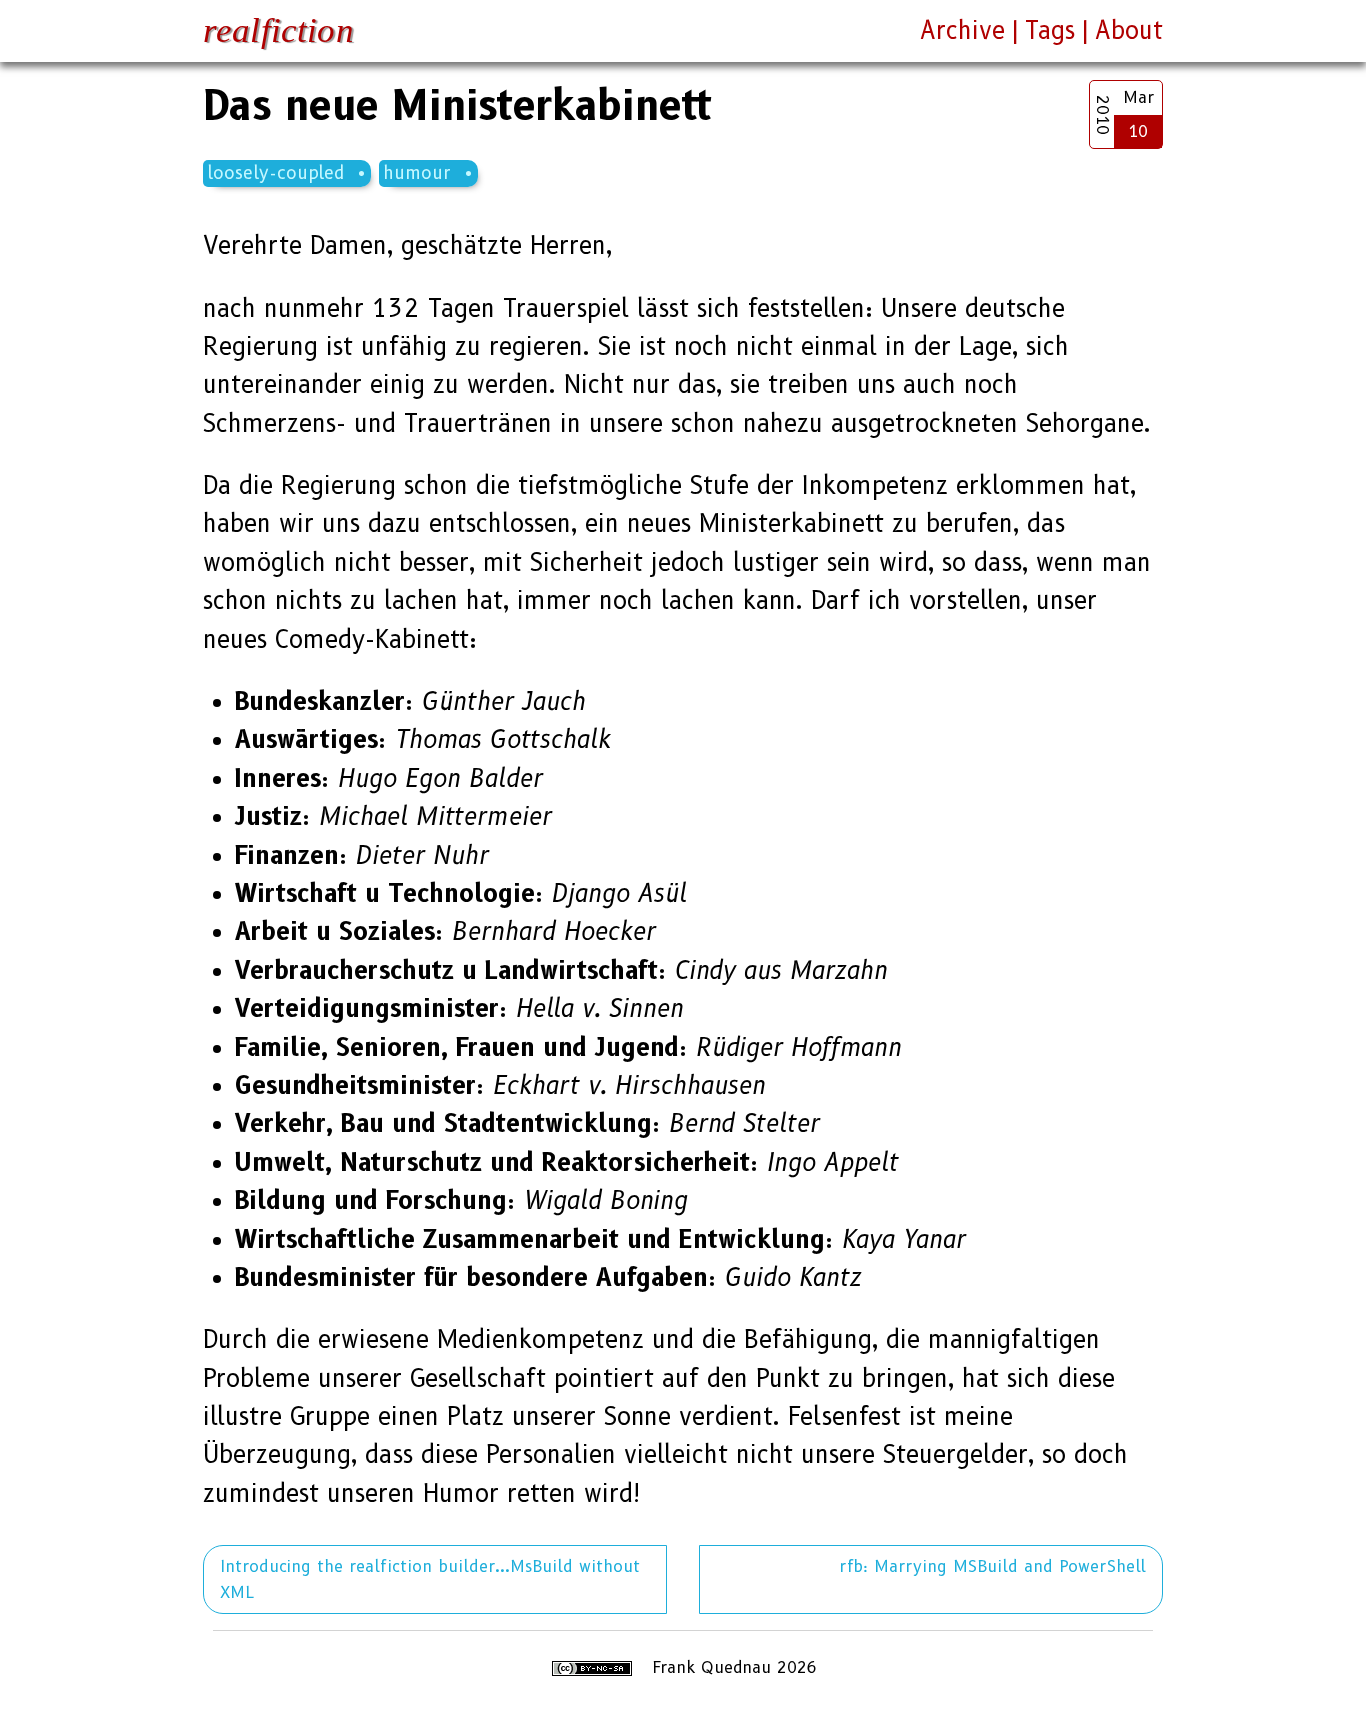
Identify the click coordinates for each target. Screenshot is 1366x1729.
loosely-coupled (275, 172)
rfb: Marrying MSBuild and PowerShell (992, 1566)
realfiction (278, 30)
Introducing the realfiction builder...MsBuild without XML (430, 1579)
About (1129, 30)
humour (417, 172)
